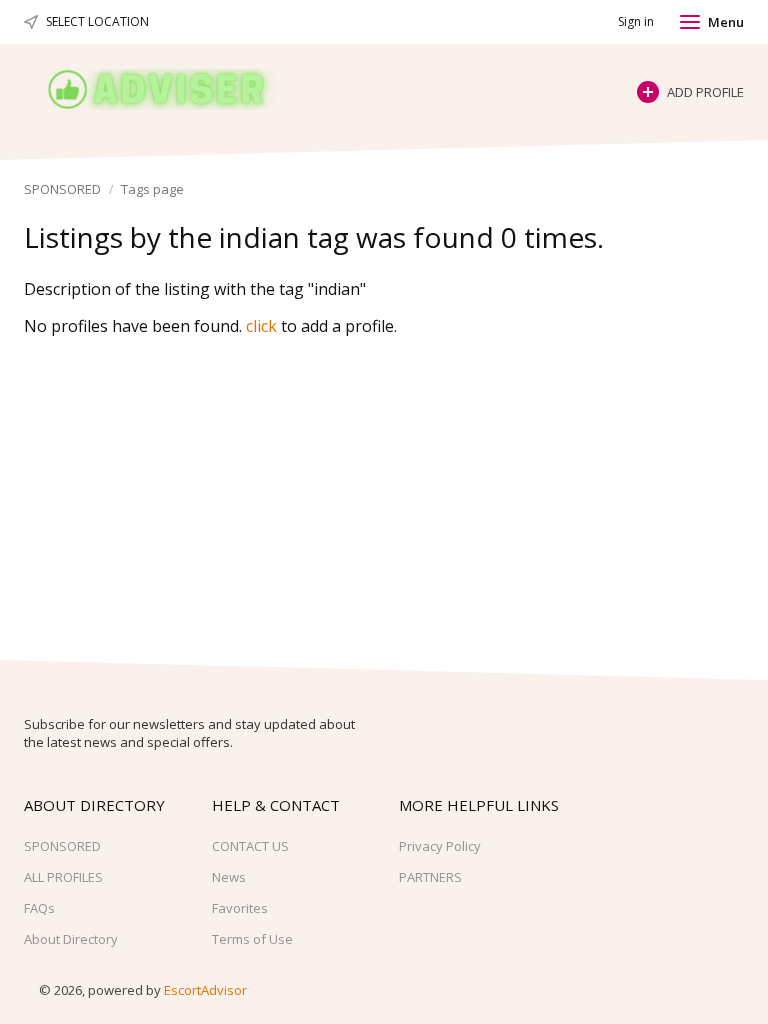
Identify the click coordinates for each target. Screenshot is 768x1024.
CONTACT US (250, 846)
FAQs (39, 908)
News (229, 877)
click (261, 326)
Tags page (152, 189)
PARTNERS (430, 877)
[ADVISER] (175, 89)
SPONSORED (62, 189)
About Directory (71, 939)
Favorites (240, 908)
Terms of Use (252, 939)
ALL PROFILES (63, 877)
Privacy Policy (440, 846)
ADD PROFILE (705, 92)
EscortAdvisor (205, 990)
